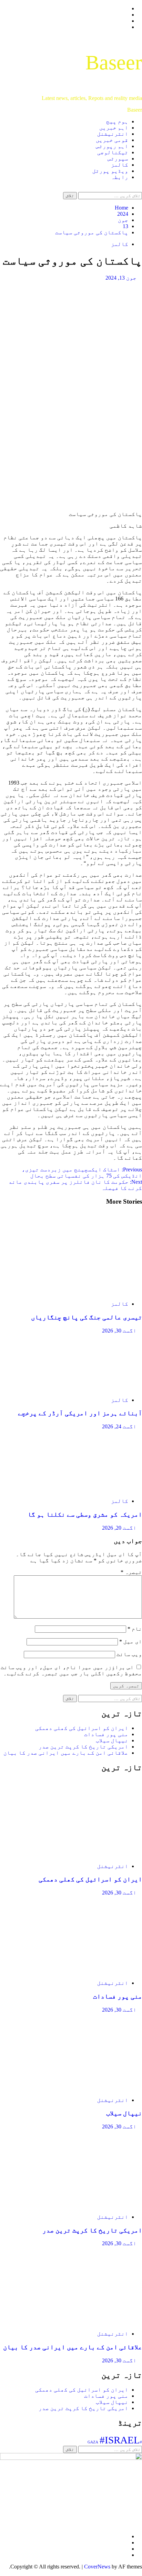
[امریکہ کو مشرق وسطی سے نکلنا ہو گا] (90, 1489)
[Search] (140, 189)
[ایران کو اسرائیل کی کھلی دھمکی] (90, 1854)
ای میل (131, 1641)
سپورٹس (118, 159)
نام (135, 1629)
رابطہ (120, 177)
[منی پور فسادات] (90, 1971)
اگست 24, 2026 (119, 1426)
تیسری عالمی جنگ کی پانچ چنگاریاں (87, 1317)
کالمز (120, 165)
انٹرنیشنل (113, 134)
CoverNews (97, 2567)
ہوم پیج (117, 121)
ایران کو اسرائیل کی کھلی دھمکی (82, 1728)
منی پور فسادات (106, 1734)
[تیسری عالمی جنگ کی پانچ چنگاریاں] (90, 1292)
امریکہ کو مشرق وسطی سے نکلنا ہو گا (85, 1514)
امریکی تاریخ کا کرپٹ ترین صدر (83, 1747)
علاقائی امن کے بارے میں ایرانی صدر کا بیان (66, 1753)
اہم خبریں (114, 128)
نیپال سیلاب (112, 1740)
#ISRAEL (120, 2440)
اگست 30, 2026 (119, 1331)
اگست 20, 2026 (119, 1528)
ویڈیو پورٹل (110, 171)
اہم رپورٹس (112, 146)
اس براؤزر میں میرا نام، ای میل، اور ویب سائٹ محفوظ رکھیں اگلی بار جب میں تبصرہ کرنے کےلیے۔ (71, 1670)
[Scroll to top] (140, 2573)
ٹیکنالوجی (113, 152)
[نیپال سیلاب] (90, 2088)
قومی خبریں (112, 140)
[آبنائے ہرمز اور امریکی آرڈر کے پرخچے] (90, 1388)
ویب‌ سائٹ (129, 1654)
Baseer (114, 63)
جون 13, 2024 (121, 278)
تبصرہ (131, 1572)
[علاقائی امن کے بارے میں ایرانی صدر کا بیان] (90, 2322)
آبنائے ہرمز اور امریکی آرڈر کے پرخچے (80, 1413)
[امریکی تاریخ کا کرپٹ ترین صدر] (90, 2205)
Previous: (82, 1173)
